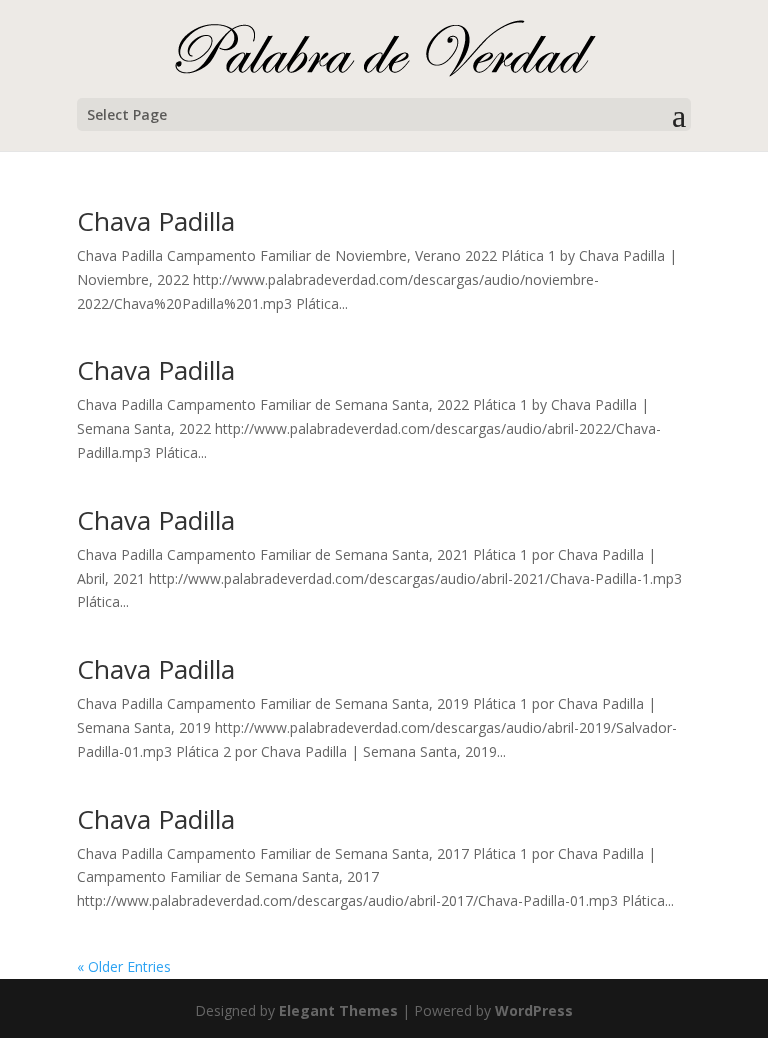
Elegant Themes (338, 1010)
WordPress (534, 1010)
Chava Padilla (156, 221)
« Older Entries (124, 966)
